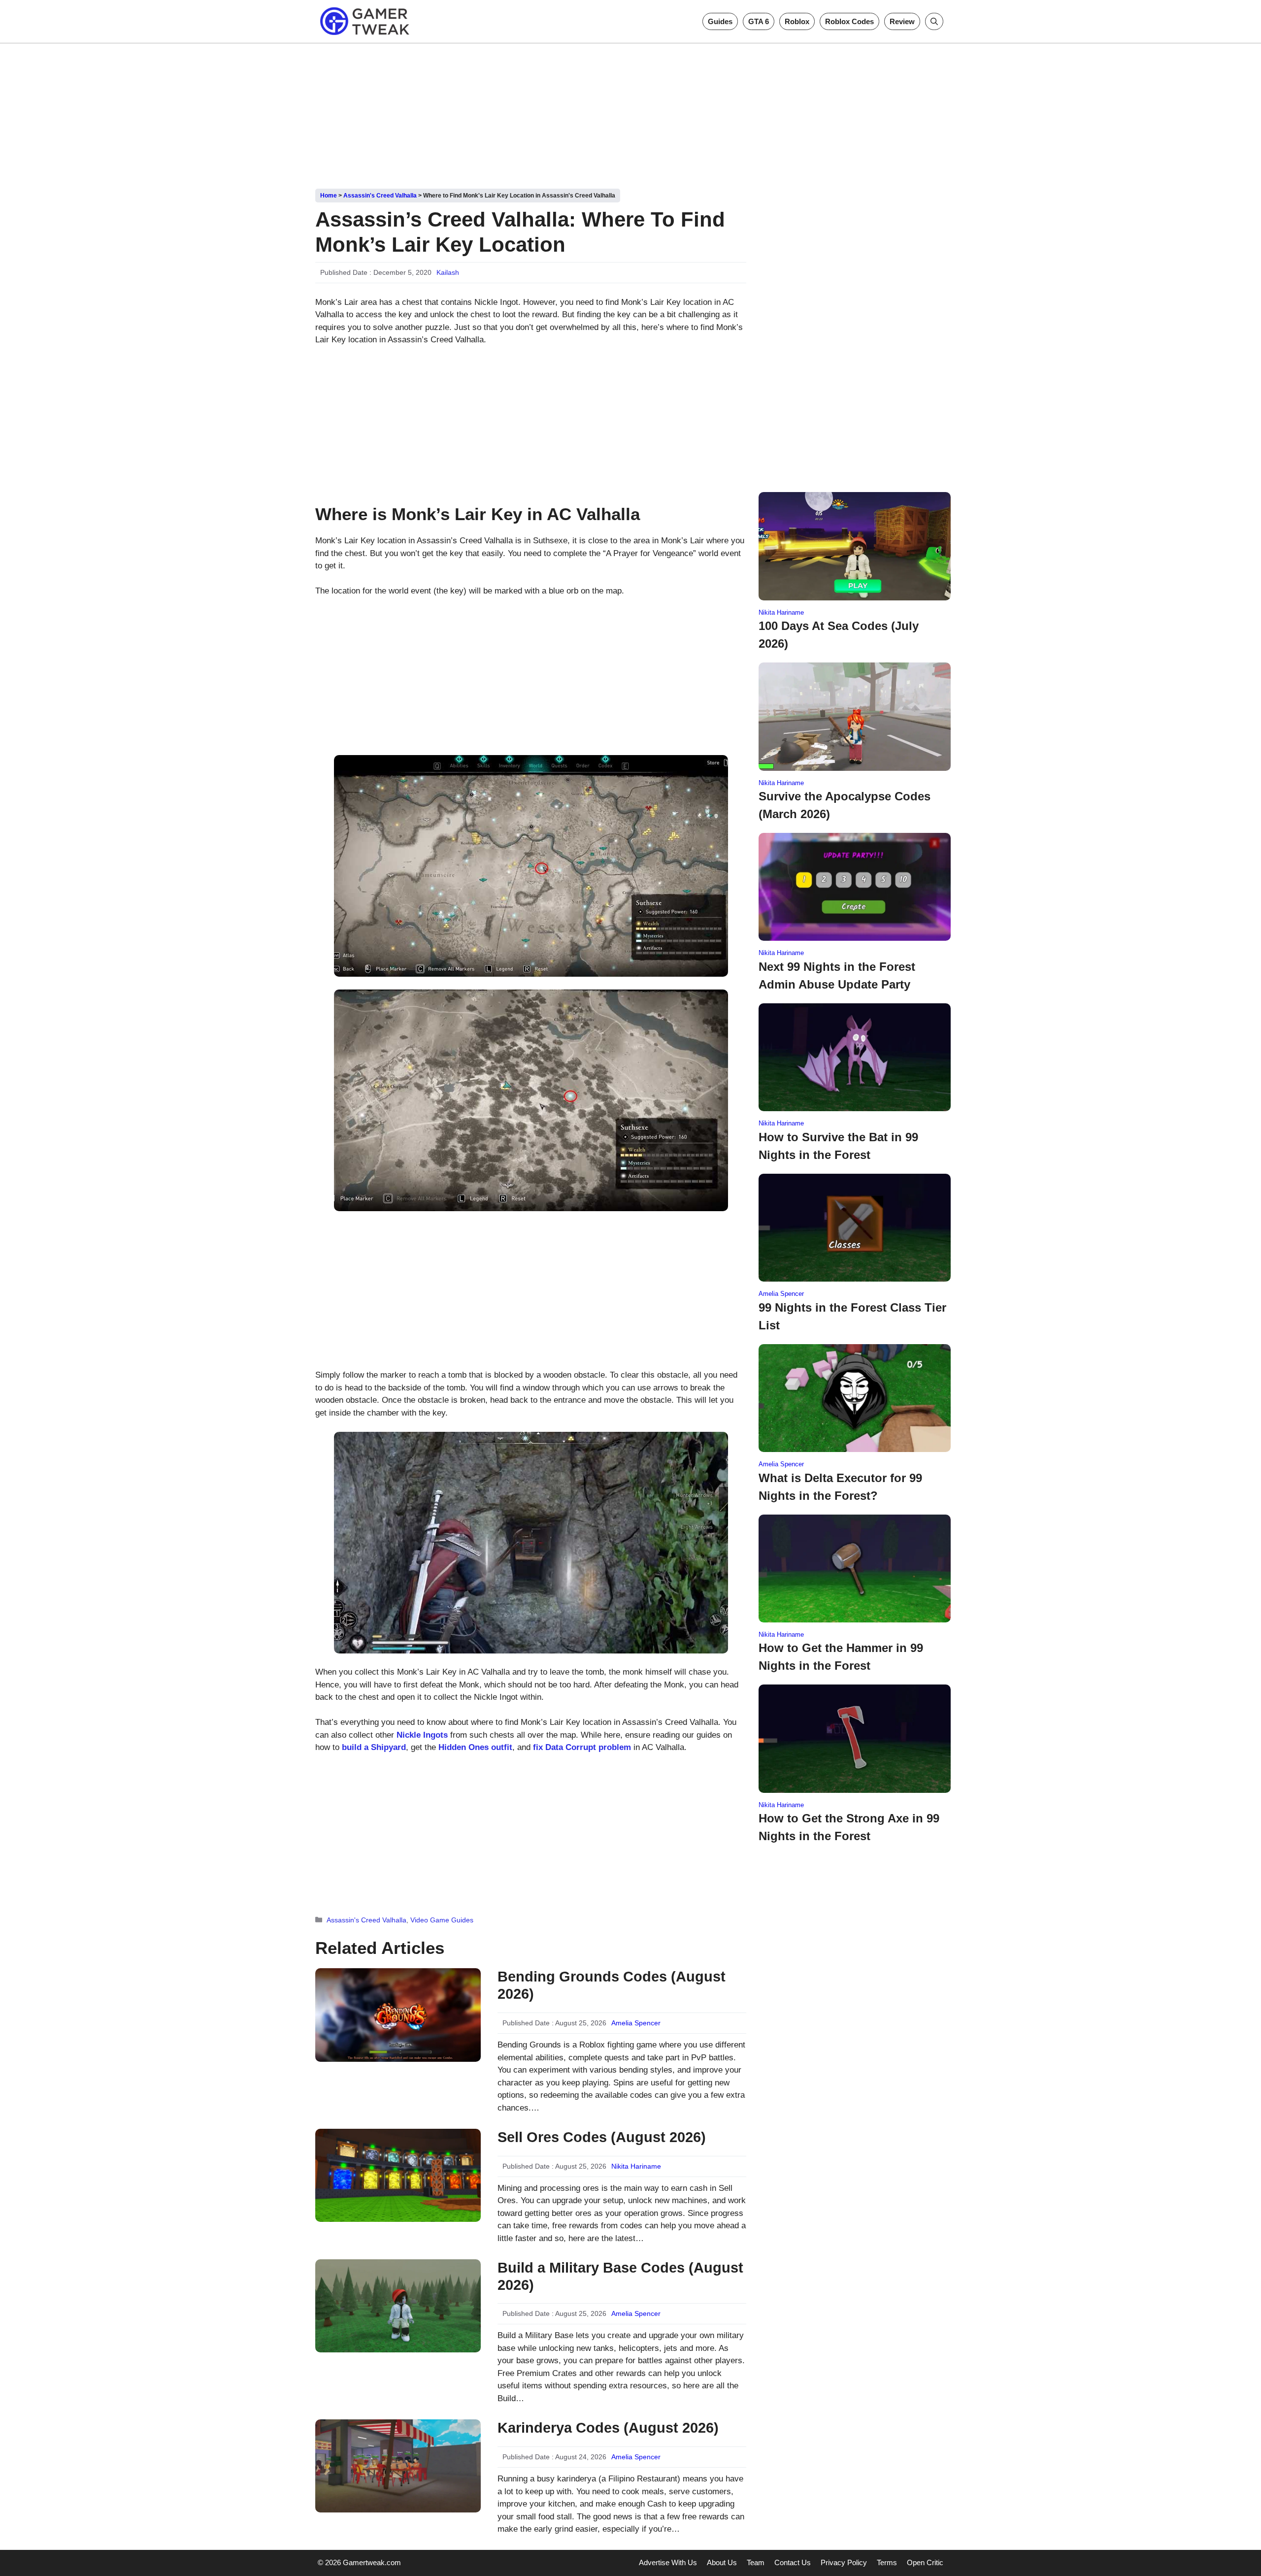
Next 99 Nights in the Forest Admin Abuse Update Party (837, 975)
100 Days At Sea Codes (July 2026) (839, 635)
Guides (720, 21)
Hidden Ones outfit (475, 1747)
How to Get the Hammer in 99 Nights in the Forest (841, 1657)
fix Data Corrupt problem (582, 1747)
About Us (722, 2562)
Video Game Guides (442, 1920)
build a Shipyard (374, 1747)
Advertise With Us (668, 2562)
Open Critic (925, 2562)
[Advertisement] (630, 112)
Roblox (797, 21)
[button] (934, 21)
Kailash (448, 272)
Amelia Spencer (636, 2023)
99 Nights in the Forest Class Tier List (852, 1316)
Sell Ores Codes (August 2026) (602, 2137)
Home (329, 196)
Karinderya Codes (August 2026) (608, 2428)
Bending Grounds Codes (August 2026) (612, 1985)
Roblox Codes (849, 21)
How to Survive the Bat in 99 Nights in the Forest (838, 1146)
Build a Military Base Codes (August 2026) (620, 2276)
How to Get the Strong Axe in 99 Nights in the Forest (849, 1827)
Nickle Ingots (422, 1735)
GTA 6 (759, 21)
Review (902, 21)
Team (756, 2562)
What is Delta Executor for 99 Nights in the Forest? (840, 1487)
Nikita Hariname (636, 2166)
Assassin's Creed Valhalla (380, 196)
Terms (887, 2562)
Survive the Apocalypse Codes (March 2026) (845, 805)
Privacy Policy (844, 2562)
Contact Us (793, 2562)
